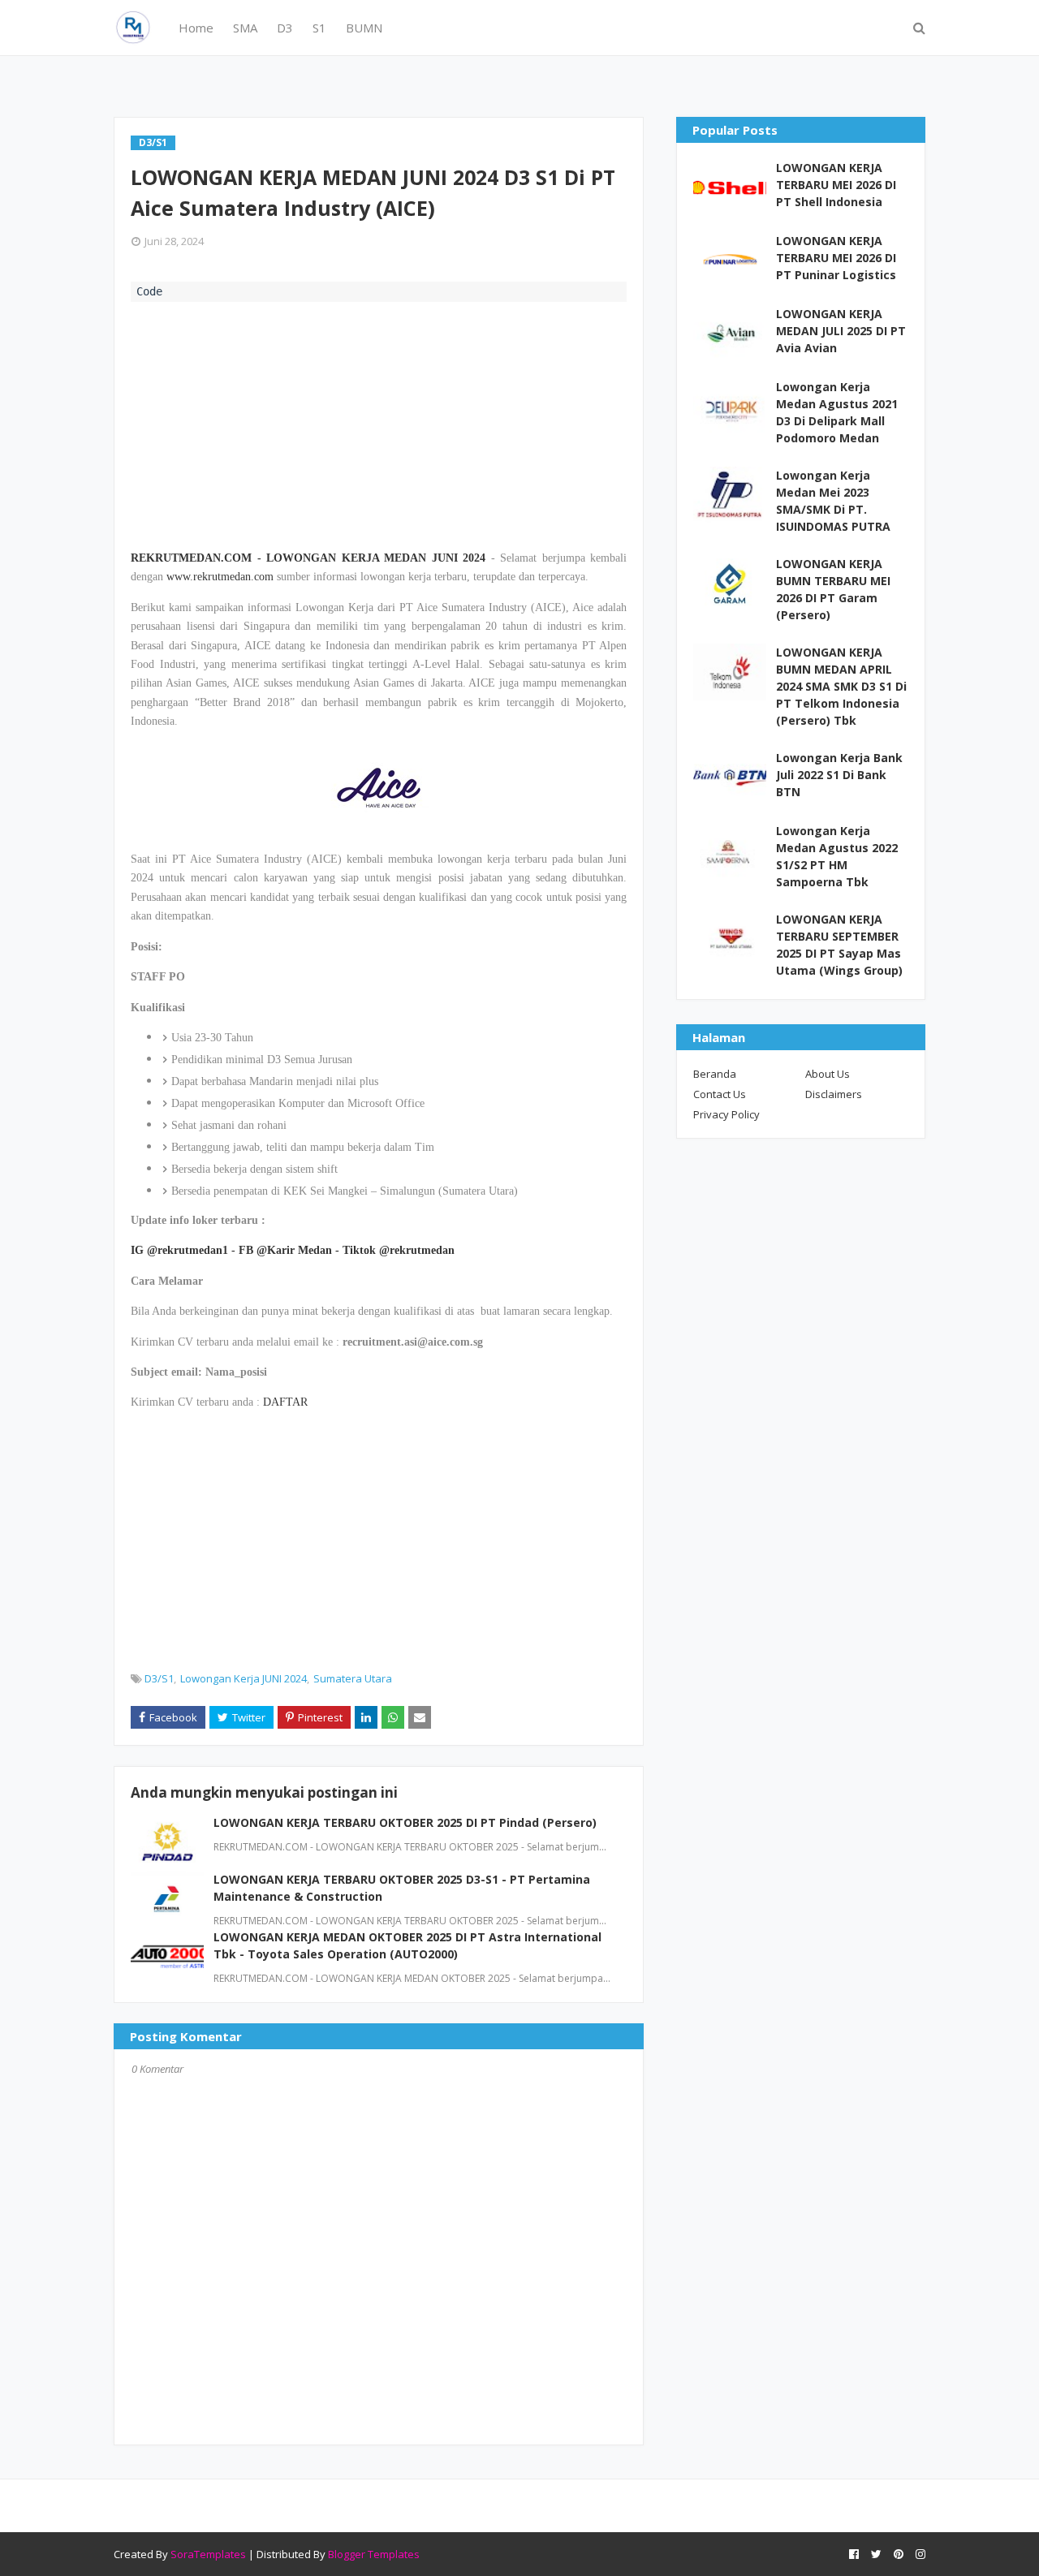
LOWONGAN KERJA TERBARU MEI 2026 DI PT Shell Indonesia (836, 185)
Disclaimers (834, 1094)
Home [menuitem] (196, 28)
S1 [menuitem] (319, 28)
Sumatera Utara (353, 1678)
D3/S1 (159, 1678)
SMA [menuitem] (245, 28)
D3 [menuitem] (285, 28)
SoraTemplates (208, 2554)
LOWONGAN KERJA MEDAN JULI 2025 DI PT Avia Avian (841, 331)
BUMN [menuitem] (364, 28)
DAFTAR (285, 1402)
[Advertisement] (379, 424)
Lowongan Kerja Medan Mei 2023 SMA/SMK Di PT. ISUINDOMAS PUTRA (833, 501)
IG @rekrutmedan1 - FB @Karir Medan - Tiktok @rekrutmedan (293, 1250)
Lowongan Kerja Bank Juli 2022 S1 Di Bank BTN (839, 775)
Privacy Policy (726, 1114)
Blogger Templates (374, 2554)
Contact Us (720, 1094)
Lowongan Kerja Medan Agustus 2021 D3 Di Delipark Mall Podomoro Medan (837, 412)
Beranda (715, 1074)
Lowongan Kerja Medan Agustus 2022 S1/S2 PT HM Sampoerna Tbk (837, 856)
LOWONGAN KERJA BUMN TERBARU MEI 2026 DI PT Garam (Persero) (833, 589)
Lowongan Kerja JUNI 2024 (244, 1678)
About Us (828, 1074)
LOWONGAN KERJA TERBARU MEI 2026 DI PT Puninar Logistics (836, 258)
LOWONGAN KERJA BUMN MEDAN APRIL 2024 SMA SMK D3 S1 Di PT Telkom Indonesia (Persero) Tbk (841, 686)
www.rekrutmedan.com (220, 577)
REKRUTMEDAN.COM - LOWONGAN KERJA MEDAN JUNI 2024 (308, 558)
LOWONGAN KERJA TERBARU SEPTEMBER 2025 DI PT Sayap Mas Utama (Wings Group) (839, 945)
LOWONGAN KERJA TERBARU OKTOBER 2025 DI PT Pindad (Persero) (405, 1822)
